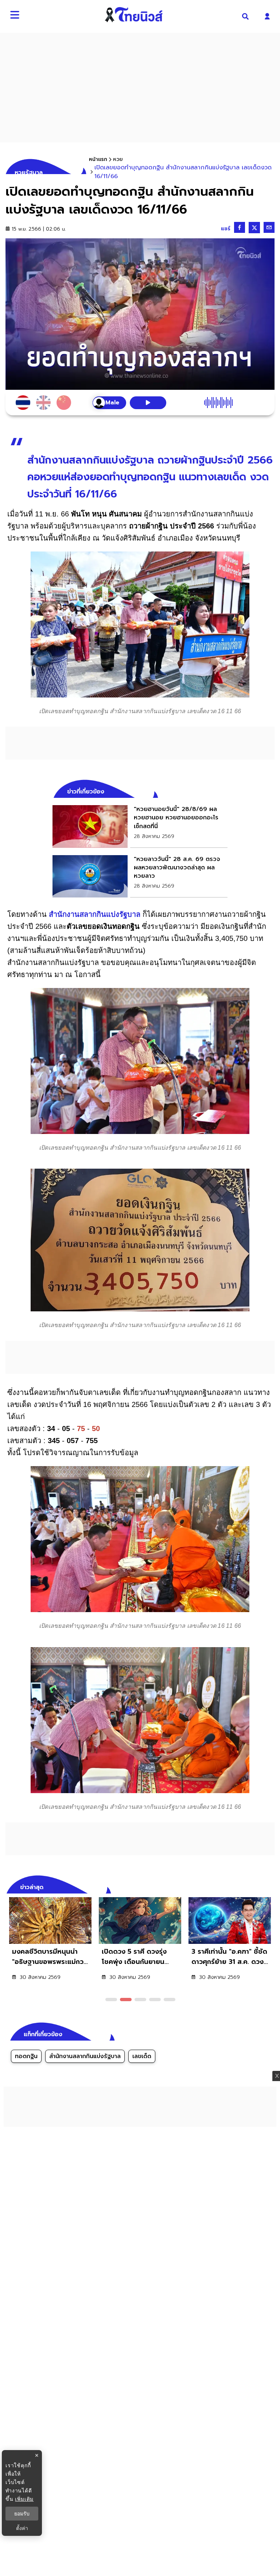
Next (271, 1886)
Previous (258, 1886)
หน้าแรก (98, 159)
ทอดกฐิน (26, 2056)
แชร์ (226, 229)
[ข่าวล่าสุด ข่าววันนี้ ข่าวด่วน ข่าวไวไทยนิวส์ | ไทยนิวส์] (134, 15)
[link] (140, 826)
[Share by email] (269, 227)
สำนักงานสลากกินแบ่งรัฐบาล (95, 914)
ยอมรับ (22, 2514)
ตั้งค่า (22, 2528)
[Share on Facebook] (240, 227)
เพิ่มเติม (24, 2499)
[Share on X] (254, 228)
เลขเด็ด (142, 2056)
